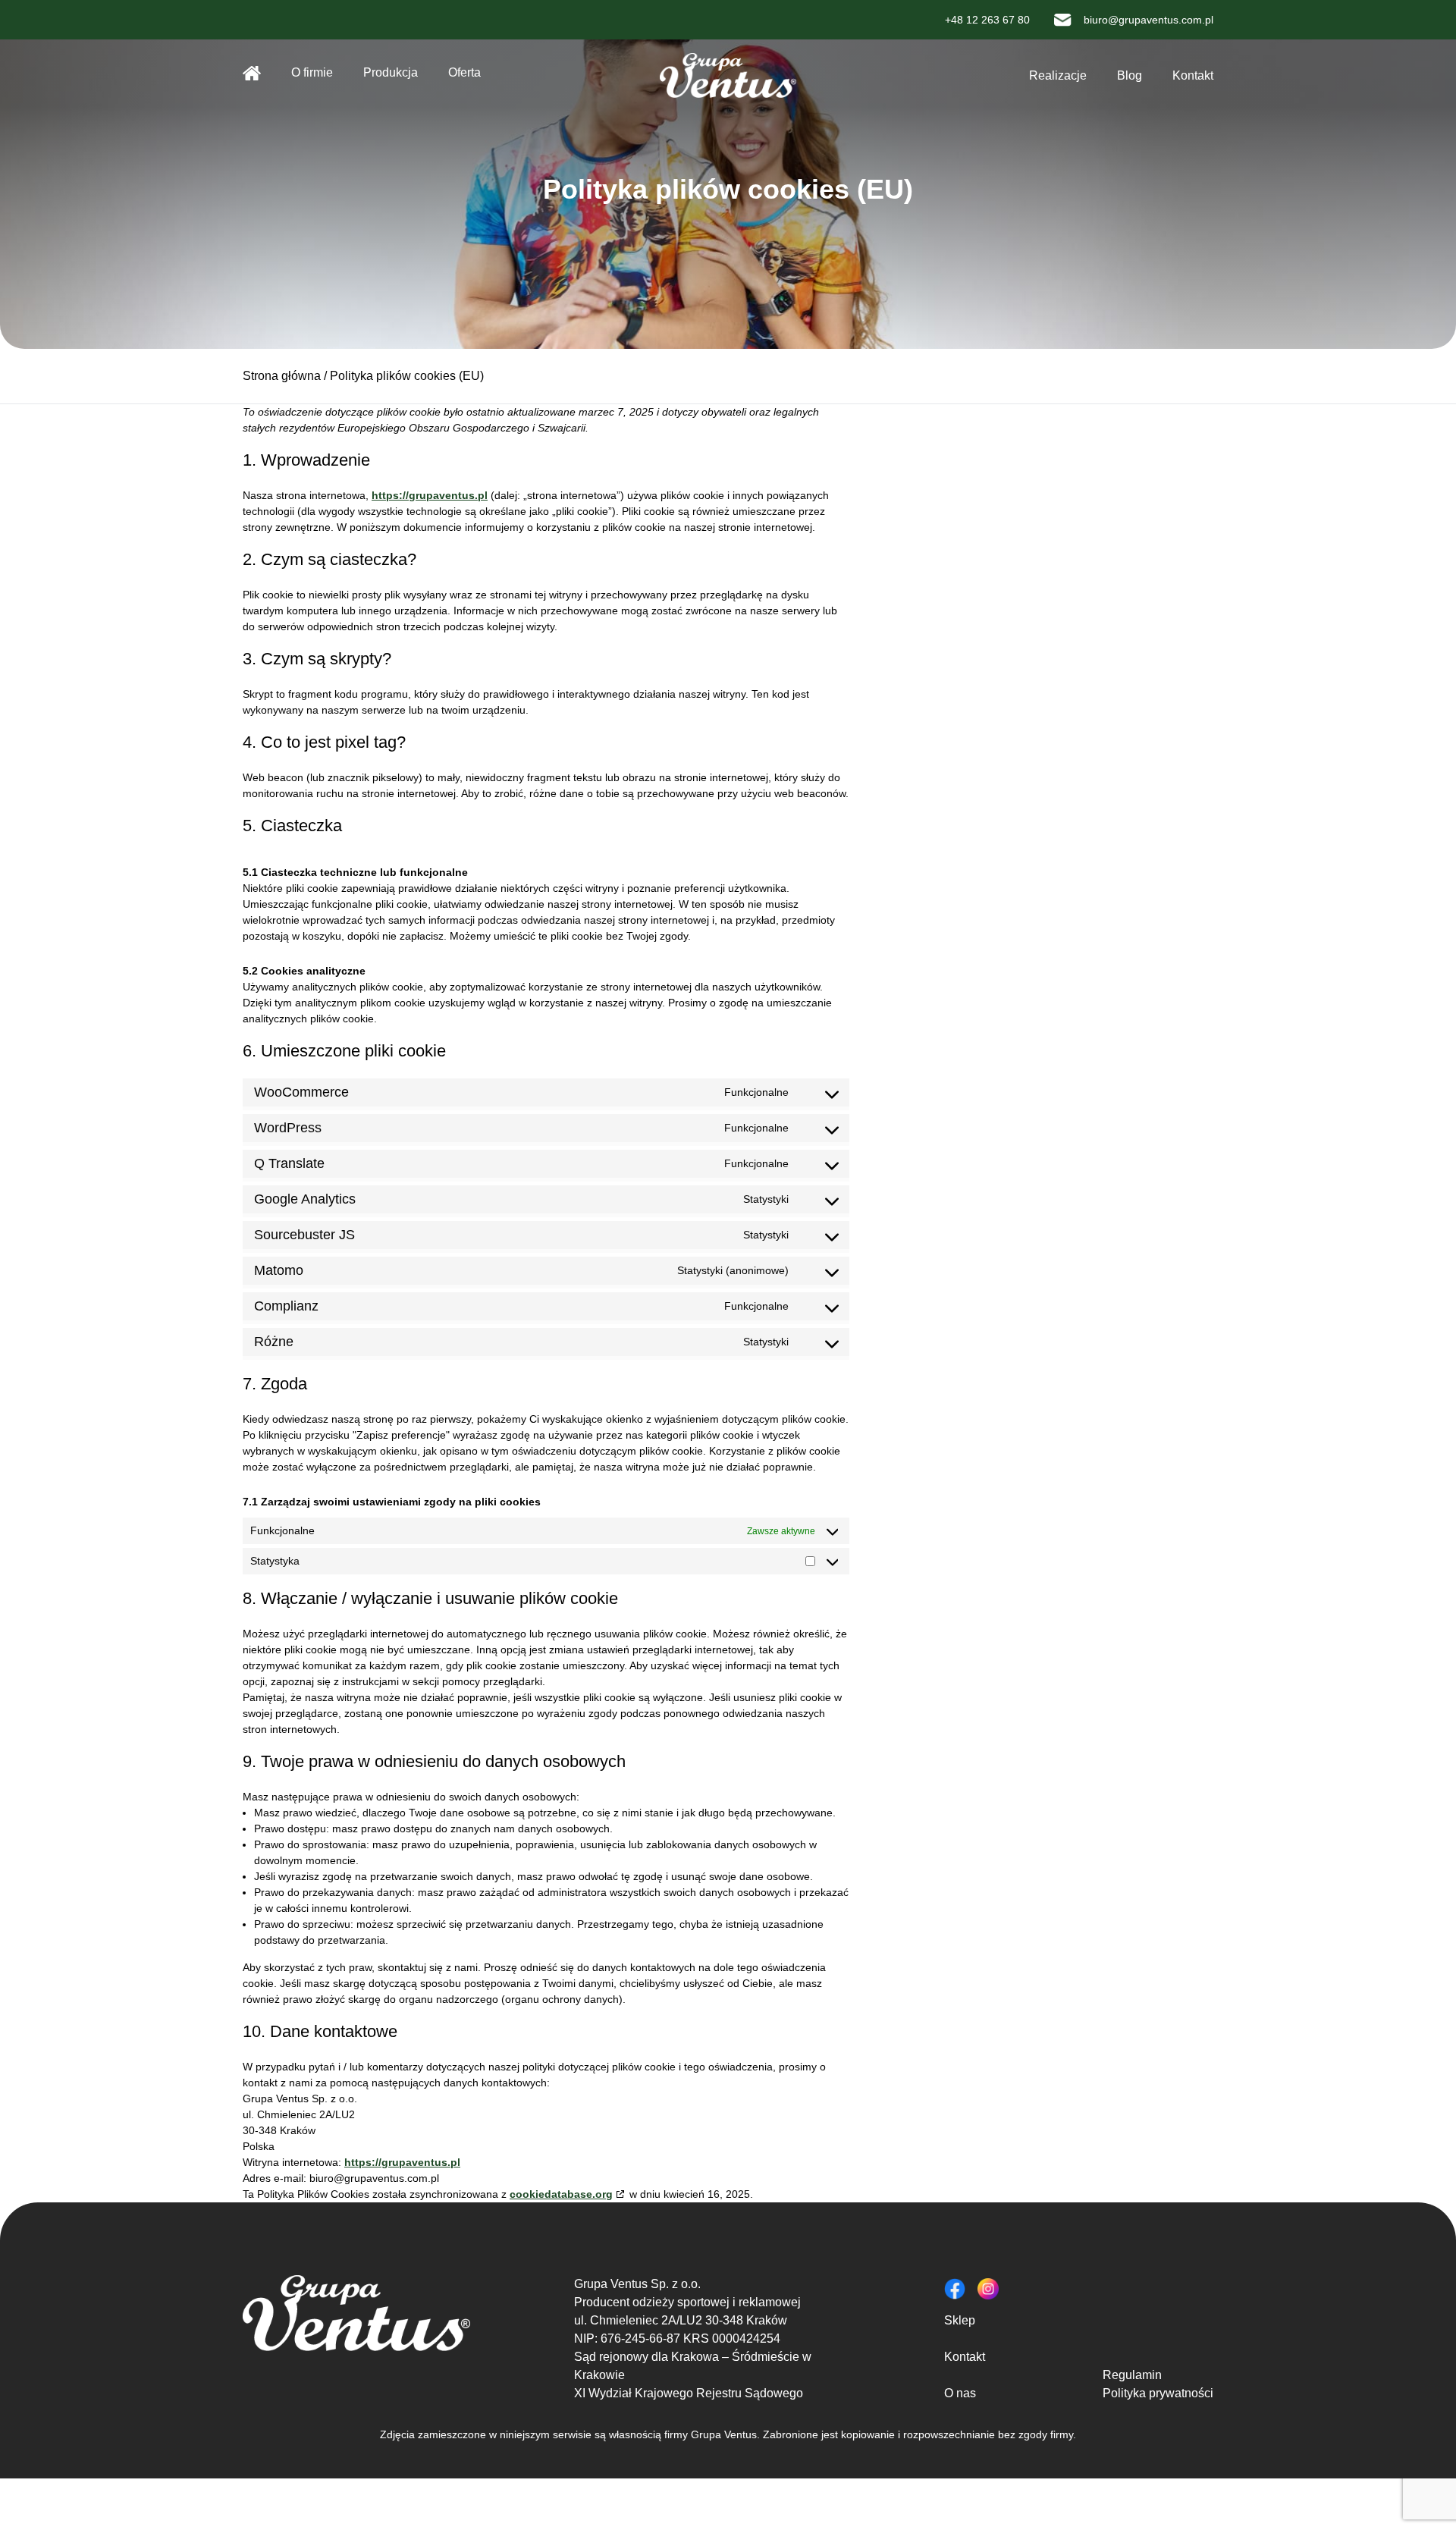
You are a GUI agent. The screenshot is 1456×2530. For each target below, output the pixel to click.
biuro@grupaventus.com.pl (1148, 20)
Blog (1130, 75)
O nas (960, 2393)
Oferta (464, 72)
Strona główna (252, 73)
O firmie (312, 72)
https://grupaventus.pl (430, 495)
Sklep (960, 2320)
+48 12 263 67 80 (987, 20)
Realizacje (1058, 75)
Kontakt (1193, 75)
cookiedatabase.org (561, 2194)
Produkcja (391, 72)
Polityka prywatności (1158, 2393)
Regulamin (1132, 2375)
